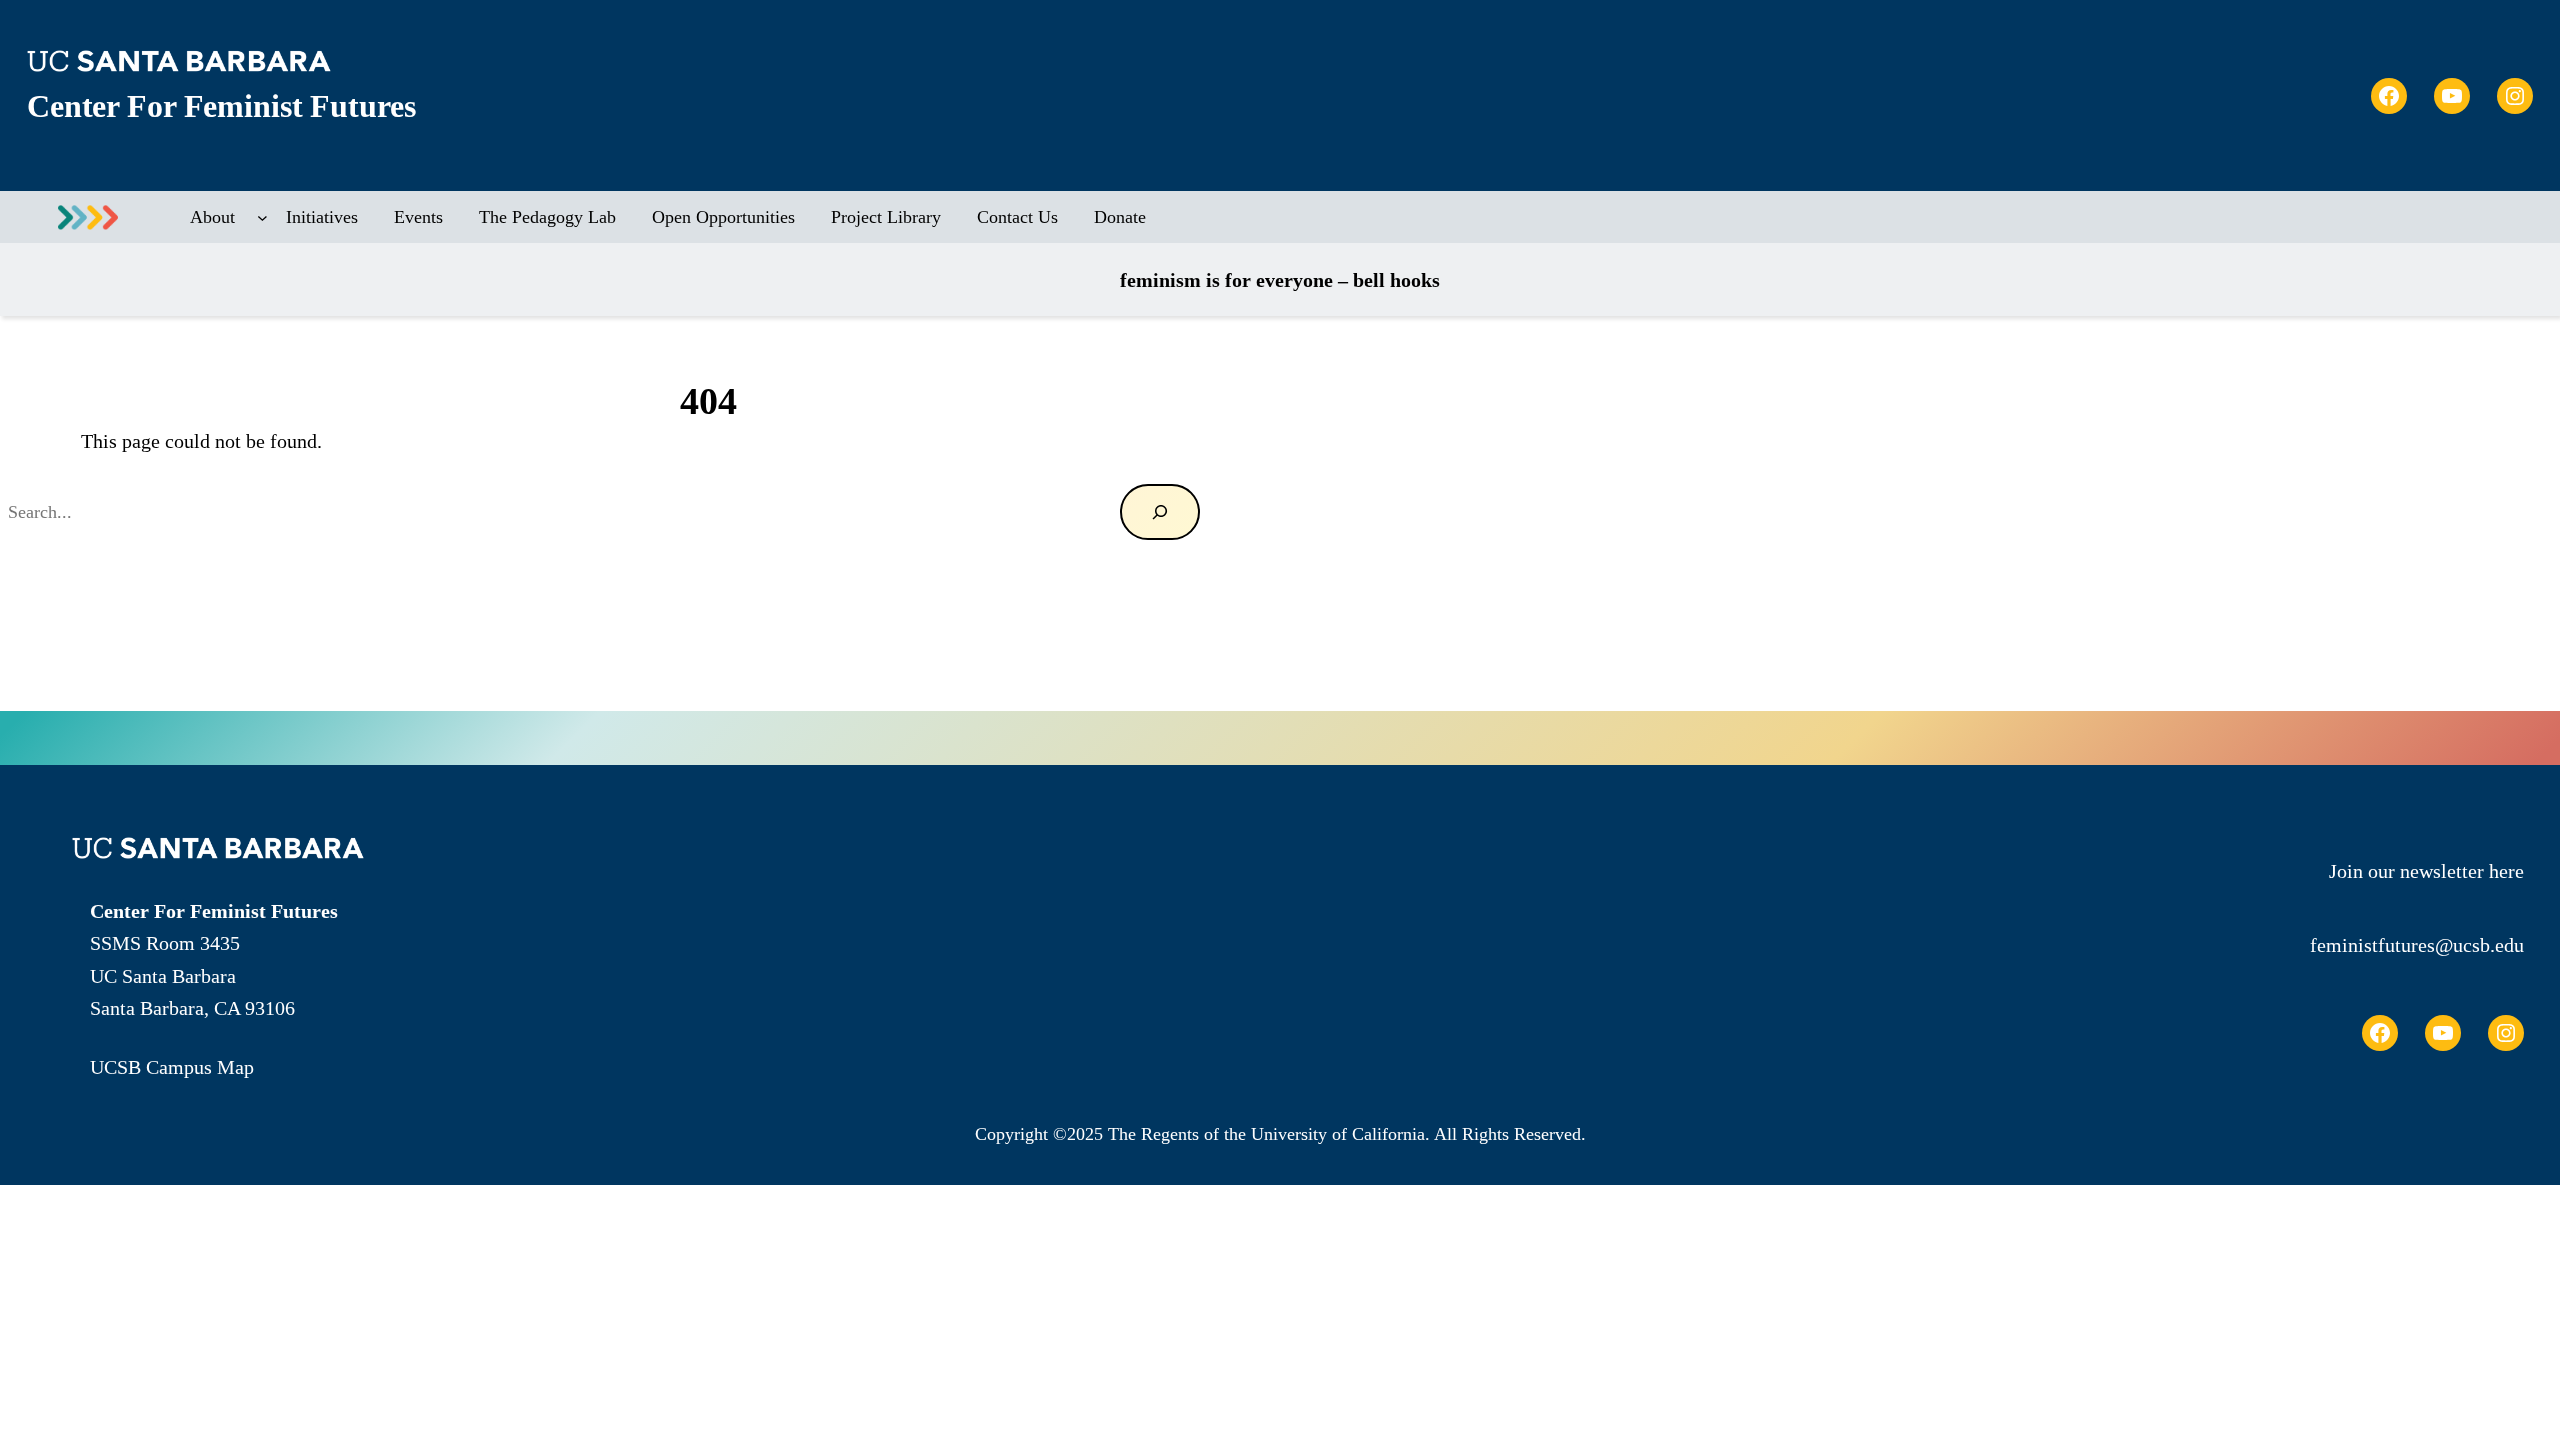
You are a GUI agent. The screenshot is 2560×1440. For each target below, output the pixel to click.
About (212, 217)
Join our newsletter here (2426, 871)
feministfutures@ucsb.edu (2417, 945)
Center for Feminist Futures (221, 106)
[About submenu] (262, 217)
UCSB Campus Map (172, 1067)
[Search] (1160, 512)
